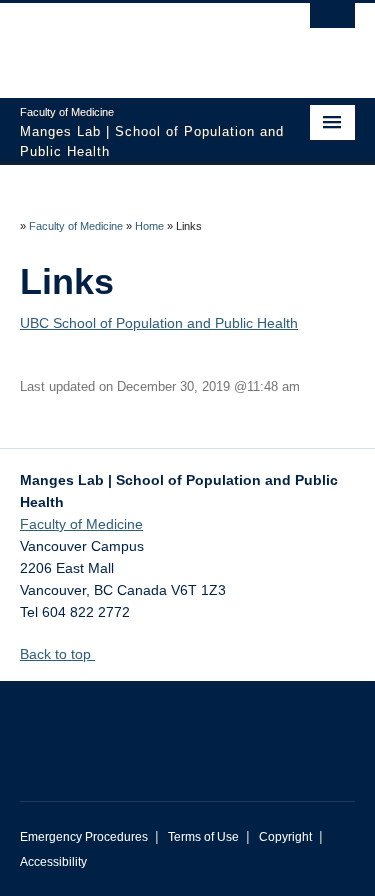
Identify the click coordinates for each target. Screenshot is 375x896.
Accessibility (53, 862)
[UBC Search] (332, 25)
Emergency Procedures (84, 837)
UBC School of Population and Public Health (159, 323)
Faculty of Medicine (76, 226)
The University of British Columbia (137, 41)
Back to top (57, 654)
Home (149, 226)
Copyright (285, 837)
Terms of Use (203, 837)
